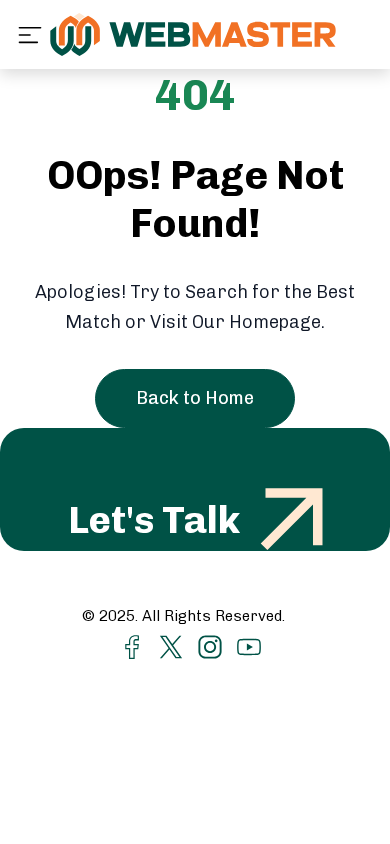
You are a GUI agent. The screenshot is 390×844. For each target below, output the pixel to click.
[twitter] (171, 646)
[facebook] (132, 646)
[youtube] (249, 646)
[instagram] (210, 646)
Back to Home (195, 398)
